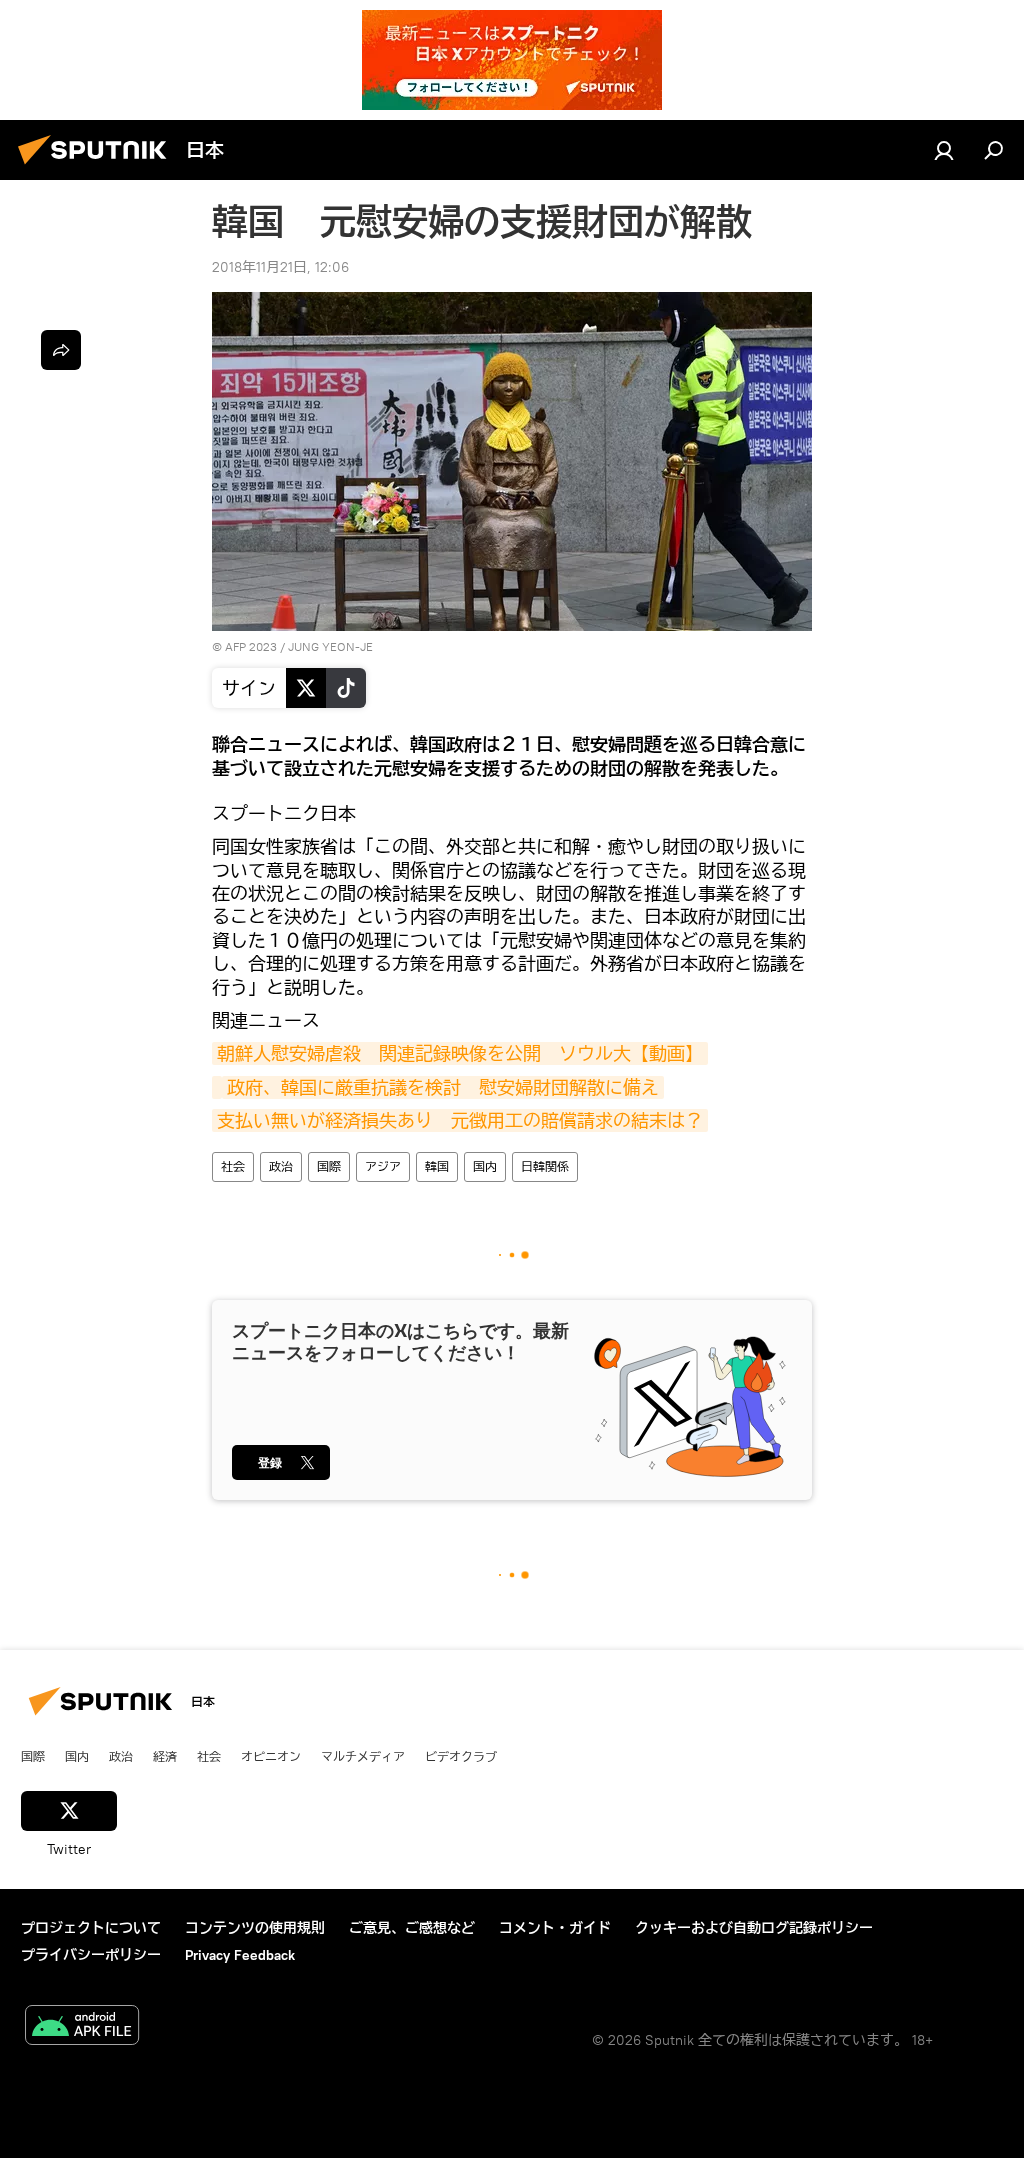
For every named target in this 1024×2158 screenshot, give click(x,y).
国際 (329, 1166)
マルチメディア (363, 1756)
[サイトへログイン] (944, 150)
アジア (383, 1166)
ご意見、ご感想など (412, 1928)
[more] (61, 350)
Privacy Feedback (240, 1955)
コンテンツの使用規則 (255, 1928)
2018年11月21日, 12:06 (280, 267)
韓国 (437, 1166)
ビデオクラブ (461, 1756)
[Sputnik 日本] (98, 167)
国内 (485, 1166)
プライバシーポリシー (91, 1955)
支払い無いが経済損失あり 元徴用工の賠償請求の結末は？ (460, 1120)
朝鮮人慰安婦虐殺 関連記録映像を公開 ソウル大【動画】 (460, 1053)
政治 (281, 1166)
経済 (165, 1756)
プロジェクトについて (91, 1928)
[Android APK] (82, 2027)
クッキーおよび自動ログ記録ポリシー (754, 1928)
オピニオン (271, 1756)
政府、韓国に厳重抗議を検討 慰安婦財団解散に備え (443, 1087)
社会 (233, 1166)
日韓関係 (545, 1166)
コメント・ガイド (555, 1928)
